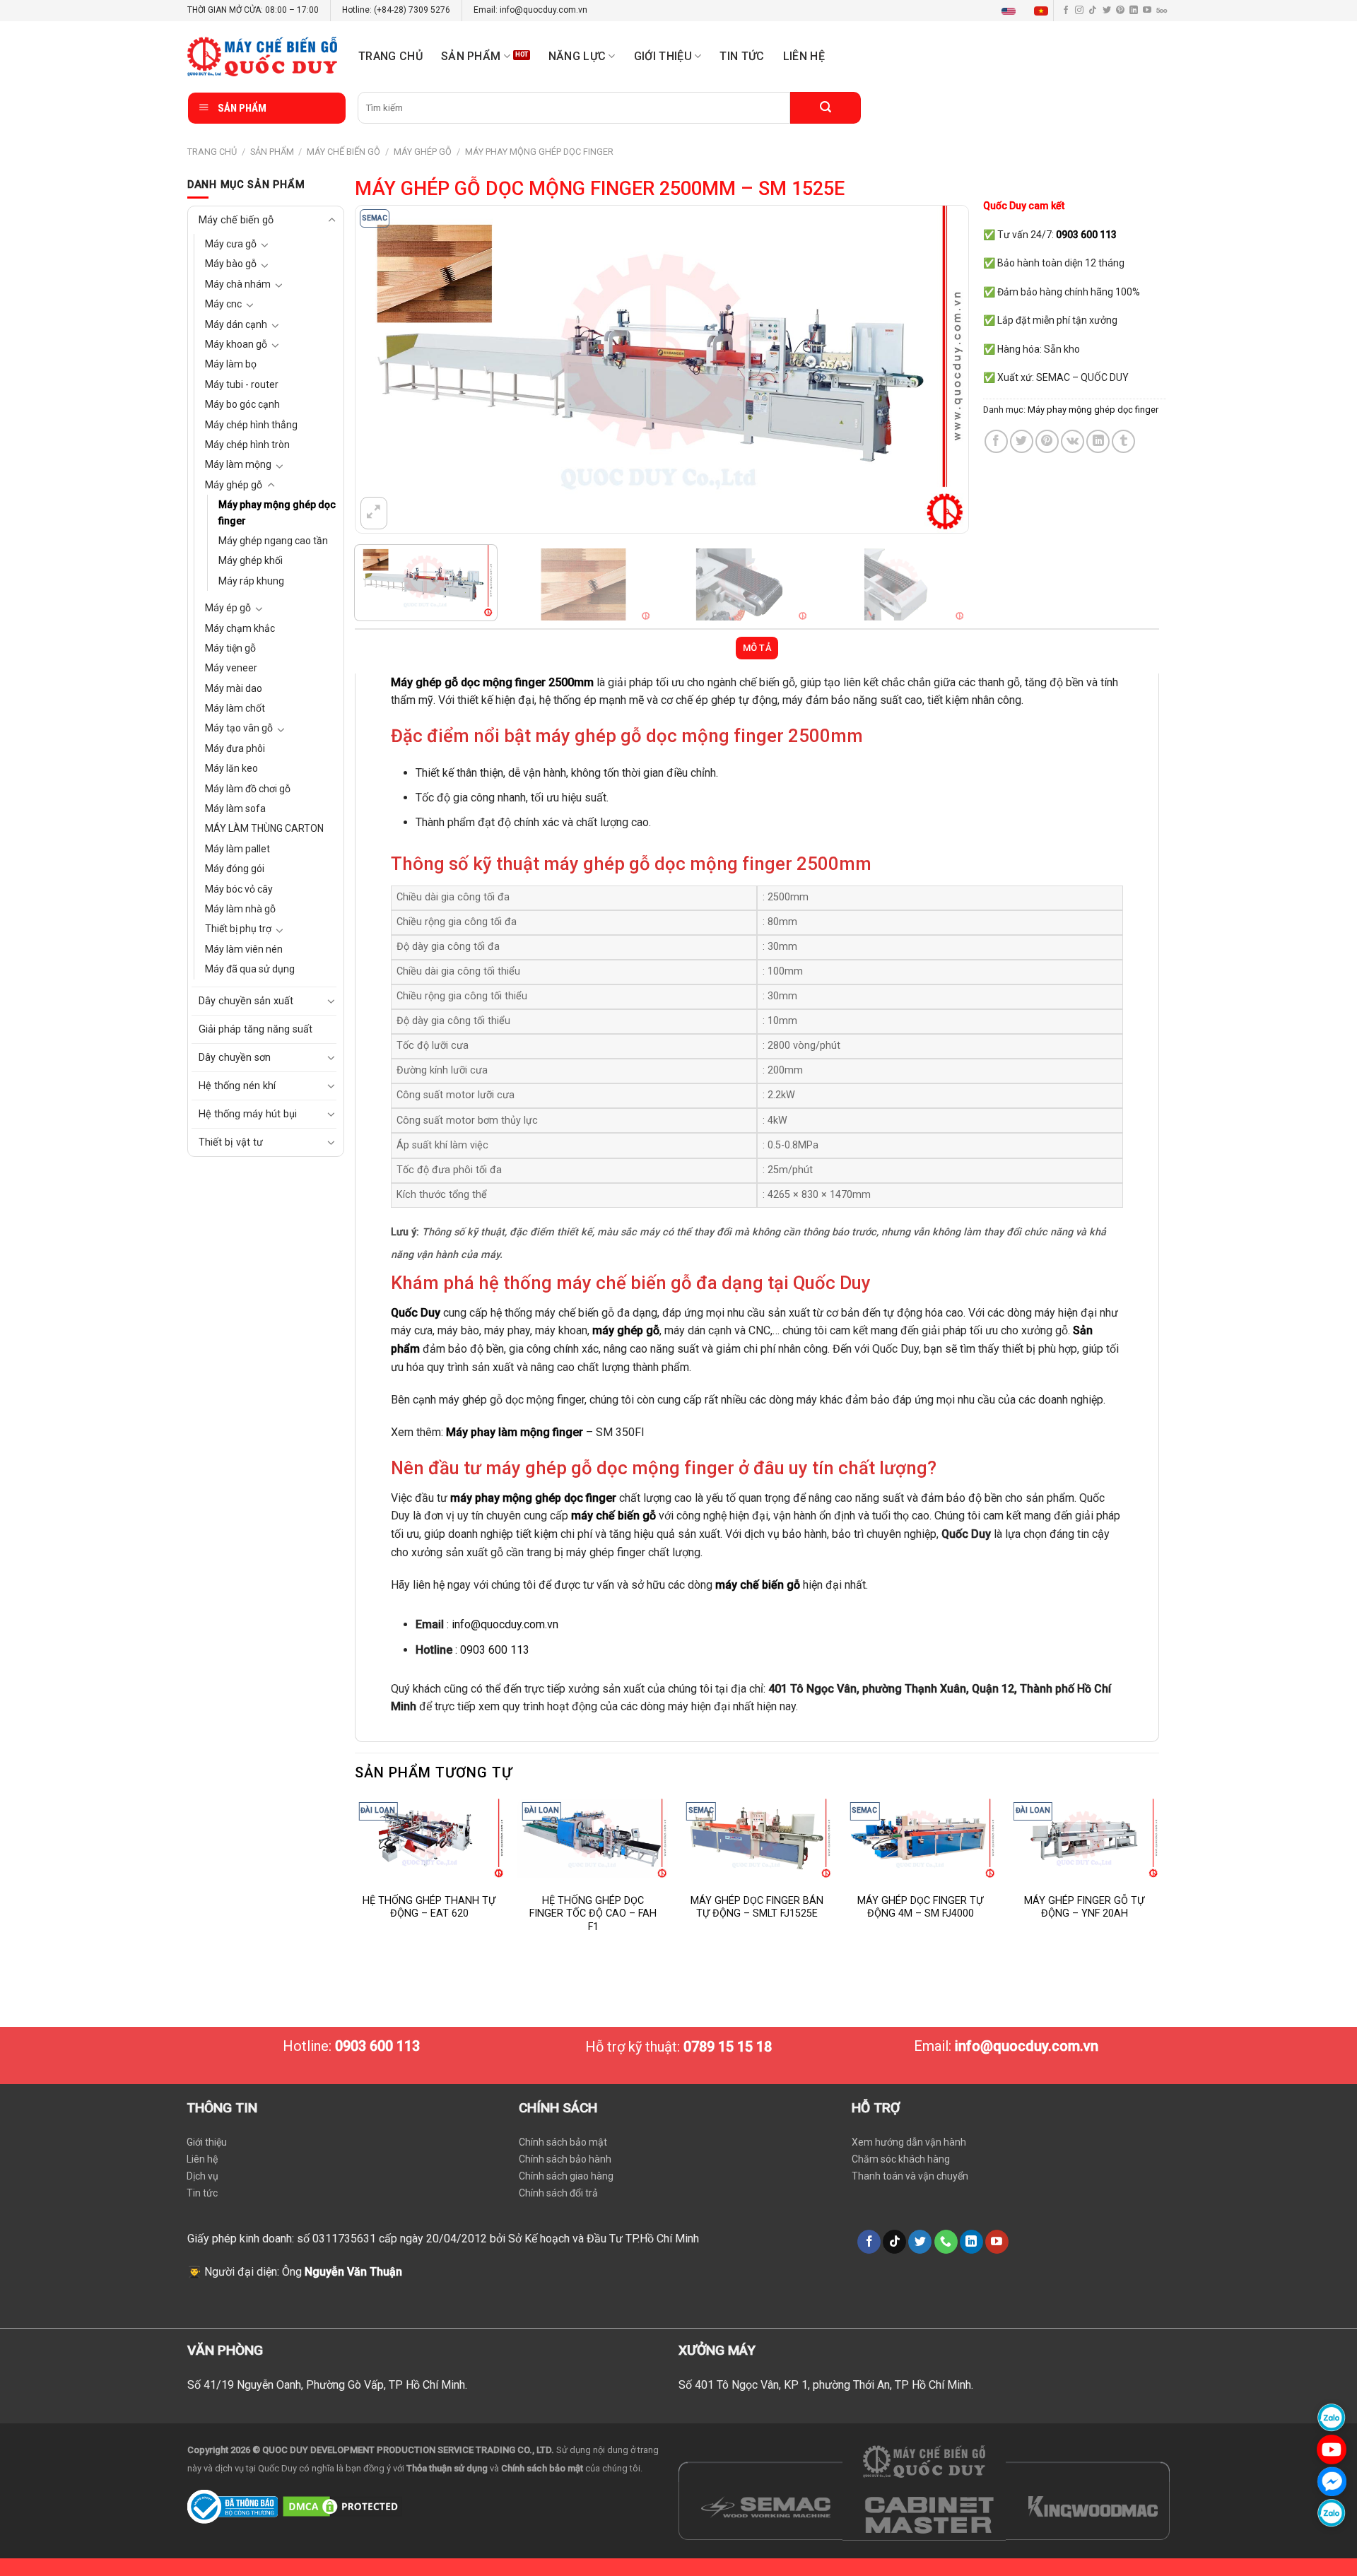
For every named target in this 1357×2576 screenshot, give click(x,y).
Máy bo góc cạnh (242, 404)
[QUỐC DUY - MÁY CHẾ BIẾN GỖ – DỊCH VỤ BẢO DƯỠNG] (262, 57)
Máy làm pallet (237, 849)
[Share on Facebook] (996, 441)
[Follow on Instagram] (1079, 11)
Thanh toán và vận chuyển (910, 2176)
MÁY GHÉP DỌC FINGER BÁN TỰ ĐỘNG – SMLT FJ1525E (757, 1907)
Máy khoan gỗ (236, 344)
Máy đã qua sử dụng (250, 969)
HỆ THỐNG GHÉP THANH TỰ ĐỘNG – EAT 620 (429, 1907)
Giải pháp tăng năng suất (255, 1029)
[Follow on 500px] (1162, 11)
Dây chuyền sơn (235, 1058)
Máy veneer (231, 668)
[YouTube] (1332, 2449)
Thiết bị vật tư (231, 1142)
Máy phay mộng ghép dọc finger (539, 152)
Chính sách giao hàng (566, 2176)
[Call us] (946, 2242)
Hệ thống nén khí (237, 1086)
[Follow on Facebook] (1066, 11)
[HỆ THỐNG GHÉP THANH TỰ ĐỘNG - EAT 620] (429, 1839)
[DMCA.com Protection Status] (342, 2506)
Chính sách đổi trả (558, 2193)
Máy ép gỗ (228, 608)
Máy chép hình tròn (247, 445)
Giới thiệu (207, 2142)
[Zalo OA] (1332, 2513)
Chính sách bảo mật (563, 2142)
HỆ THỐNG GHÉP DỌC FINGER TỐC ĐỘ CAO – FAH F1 (593, 1914)
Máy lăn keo (231, 768)
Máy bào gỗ (231, 264)
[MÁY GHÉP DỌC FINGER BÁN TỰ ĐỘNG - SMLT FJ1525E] (757, 1839)
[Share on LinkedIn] (1098, 441)
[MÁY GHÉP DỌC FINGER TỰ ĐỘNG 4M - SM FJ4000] (920, 1839)
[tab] (757, 648)
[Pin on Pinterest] (1047, 441)
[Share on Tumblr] (1123, 441)
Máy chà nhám (238, 284)
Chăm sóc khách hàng (901, 2159)
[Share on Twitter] (1022, 441)
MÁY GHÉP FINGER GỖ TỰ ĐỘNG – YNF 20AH (1084, 1907)
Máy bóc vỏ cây (239, 889)
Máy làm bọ (231, 364)
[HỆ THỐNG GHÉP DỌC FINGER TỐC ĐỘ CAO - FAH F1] (593, 1839)
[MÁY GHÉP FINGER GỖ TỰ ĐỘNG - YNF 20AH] (1084, 1839)
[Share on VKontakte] (1073, 441)
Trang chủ (390, 56)
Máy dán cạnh (236, 324)
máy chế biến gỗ (613, 1516)
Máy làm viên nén (244, 949)
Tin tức (742, 56)
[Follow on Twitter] (1107, 11)
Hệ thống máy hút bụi (248, 1114)
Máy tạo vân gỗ (239, 728)
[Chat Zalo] (1332, 2417)
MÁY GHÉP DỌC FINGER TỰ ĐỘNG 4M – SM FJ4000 (920, 1907)
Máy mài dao (234, 688)
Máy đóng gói (235, 869)
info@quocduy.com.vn (505, 1624)
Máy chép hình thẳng (251, 425)
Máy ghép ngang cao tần (273, 541)
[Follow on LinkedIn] (1134, 11)
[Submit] (826, 108)
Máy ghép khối (251, 560)
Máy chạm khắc (240, 628)
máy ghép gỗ (626, 1330)
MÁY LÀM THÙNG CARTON (264, 828)
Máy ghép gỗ (423, 152)
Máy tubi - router (242, 384)
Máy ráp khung (251, 581)
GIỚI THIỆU (663, 56)
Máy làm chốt (235, 708)
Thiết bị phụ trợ (238, 929)
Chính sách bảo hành (565, 2159)
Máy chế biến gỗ (343, 152)
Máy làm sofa (235, 808)
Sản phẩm (471, 56)
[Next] (939, 369)
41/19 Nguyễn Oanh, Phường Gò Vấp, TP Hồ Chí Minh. (335, 2385)
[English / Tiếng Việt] (1028, 11)
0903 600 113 (495, 1650)
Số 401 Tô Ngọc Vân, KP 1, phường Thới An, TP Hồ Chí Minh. (826, 2385)
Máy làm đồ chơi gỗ (248, 789)
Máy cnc (223, 304)
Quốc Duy (416, 1313)
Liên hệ (804, 56)
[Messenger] (1332, 2481)
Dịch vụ (202, 2176)
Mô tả (757, 648)
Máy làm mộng (238, 464)
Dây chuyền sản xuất (246, 1001)
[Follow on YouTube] (1147, 11)
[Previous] (385, 369)
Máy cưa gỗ (231, 244)
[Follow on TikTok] (1093, 11)
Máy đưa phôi (235, 748)
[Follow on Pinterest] (1120, 11)
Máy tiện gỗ (230, 648)
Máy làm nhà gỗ (240, 909)
